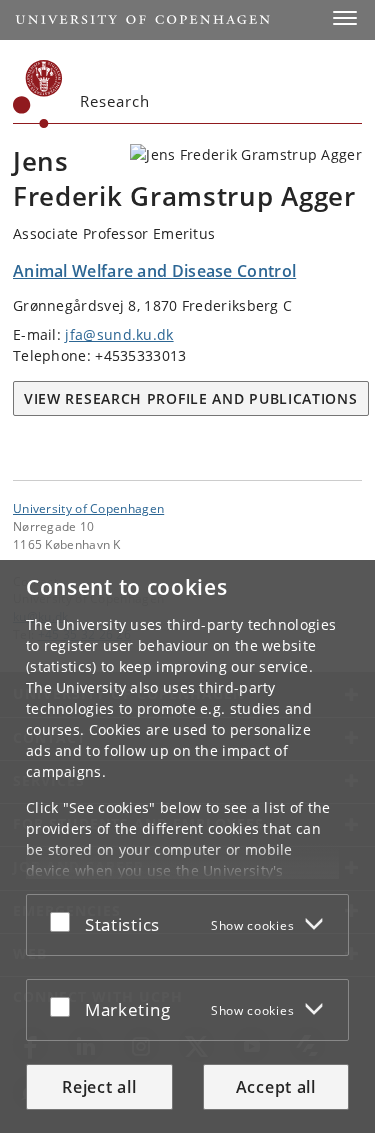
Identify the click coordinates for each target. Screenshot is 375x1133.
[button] (345, 18)
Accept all (276, 1087)
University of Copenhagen (88, 508)
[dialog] (187, 846)
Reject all (99, 1087)
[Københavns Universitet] (38, 94)
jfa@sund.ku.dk (119, 334)
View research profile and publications (191, 398)
